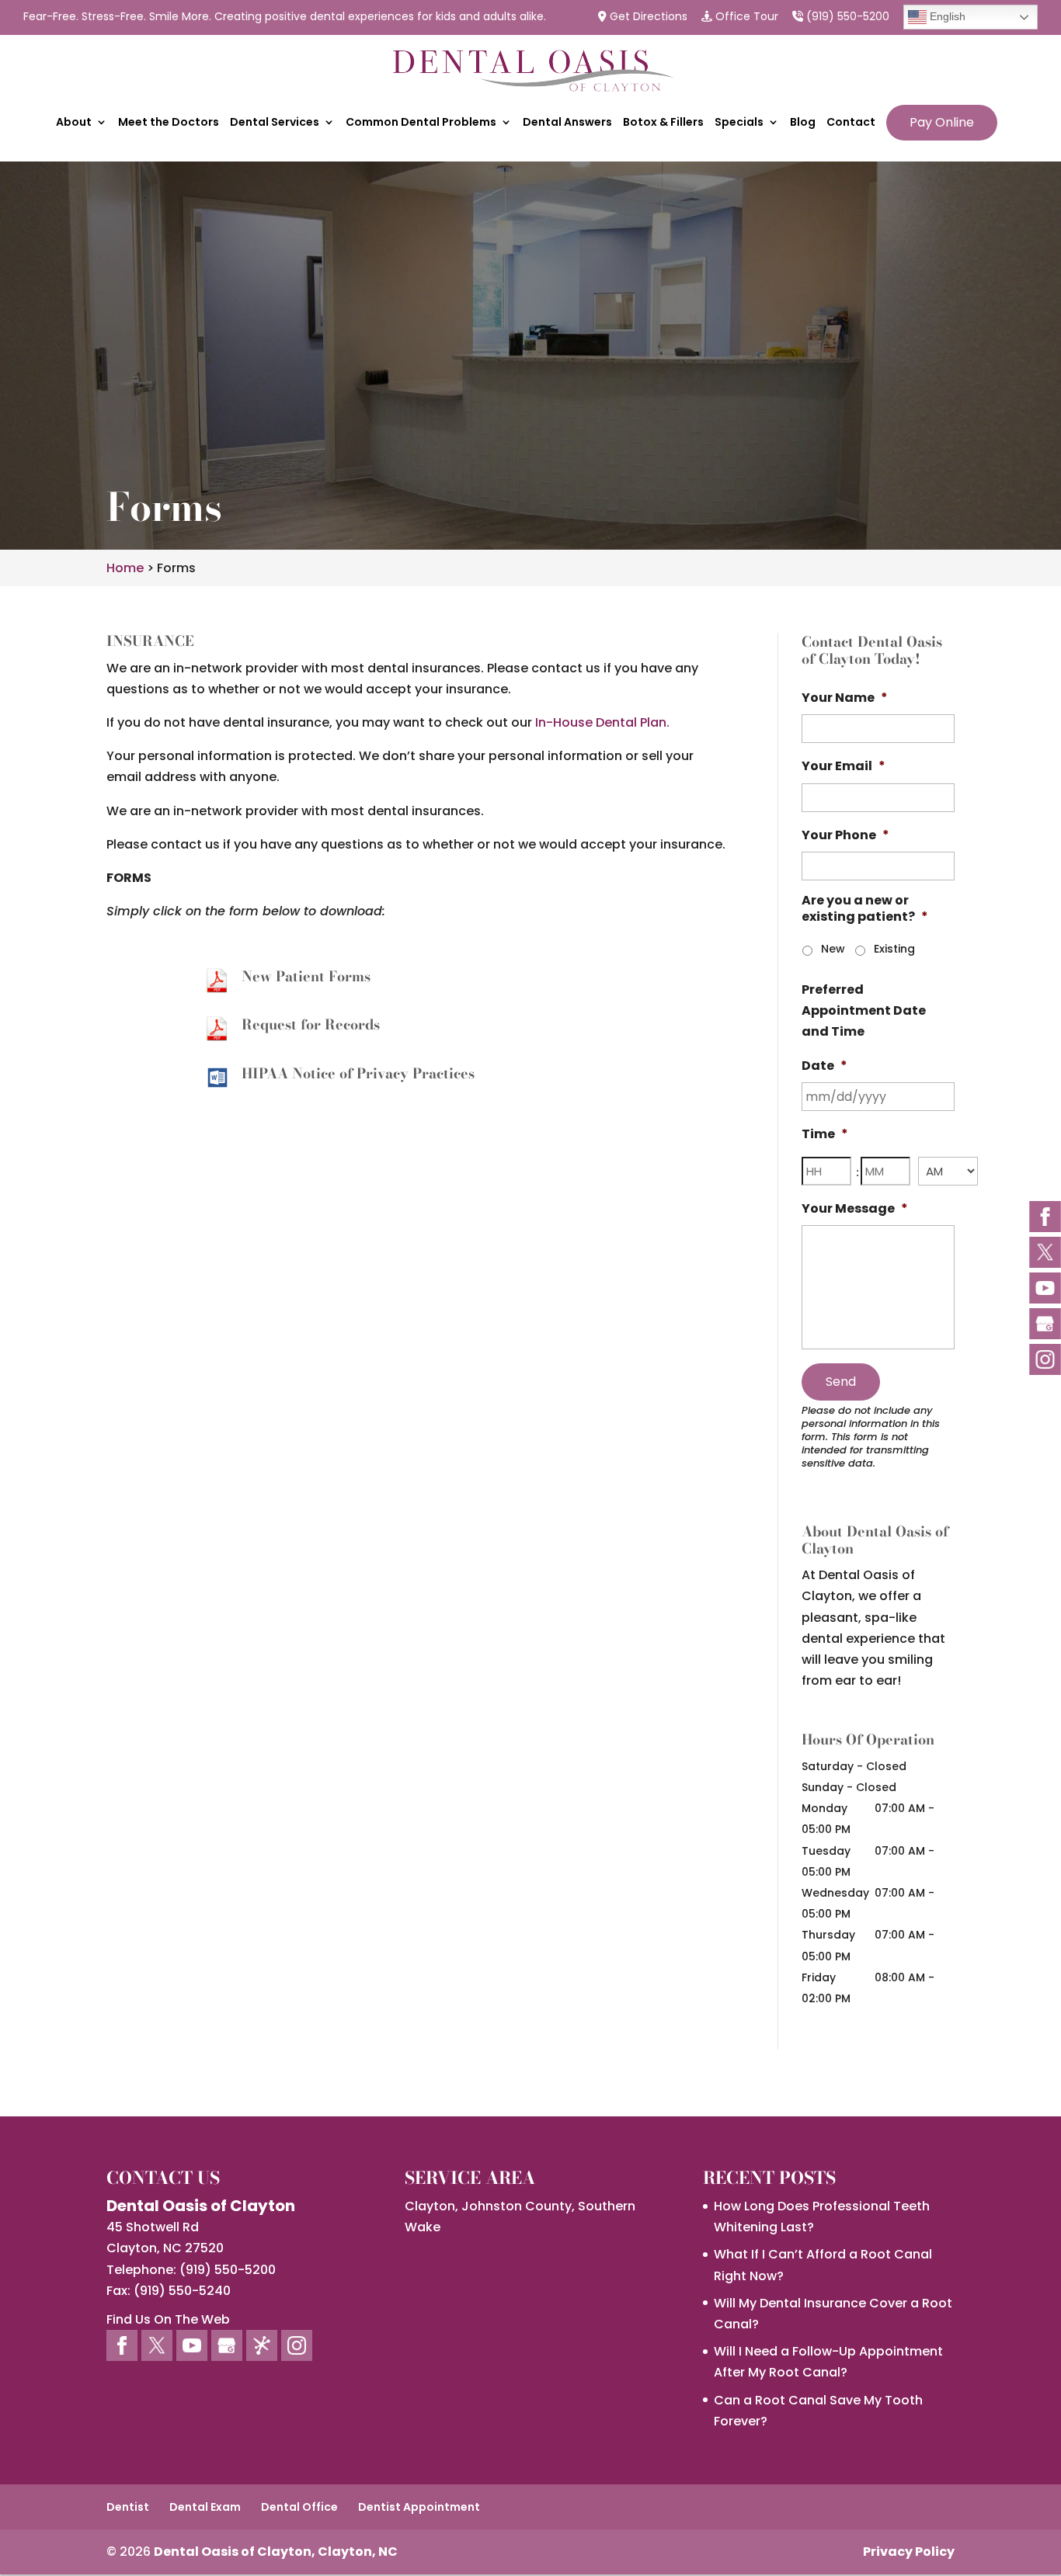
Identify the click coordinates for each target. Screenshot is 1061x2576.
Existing (894, 949)
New (833, 949)
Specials (739, 123)
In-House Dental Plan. (602, 722)
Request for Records (311, 1024)
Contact (851, 123)
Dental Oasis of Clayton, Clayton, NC (276, 2552)
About (74, 123)
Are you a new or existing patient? (865, 909)
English (946, 16)
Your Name (845, 698)
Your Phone (845, 836)
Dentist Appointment (419, 2507)
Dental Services (275, 123)
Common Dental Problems (421, 123)
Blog (803, 123)
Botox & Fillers (663, 123)
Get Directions (647, 17)
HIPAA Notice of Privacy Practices (358, 1073)
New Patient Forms (306, 976)
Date (824, 1066)
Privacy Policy (909, 2552)
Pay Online (942, 122)
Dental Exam (205, 2507)
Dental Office (299, 2507)
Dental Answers (567, 123)
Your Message (855, 1209)
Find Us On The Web (168, 2319)
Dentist (128, 2507)
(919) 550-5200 (846, 17)
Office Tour (745, 17)
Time (825, 1135)
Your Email (844, 767)
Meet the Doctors (169, 123)
